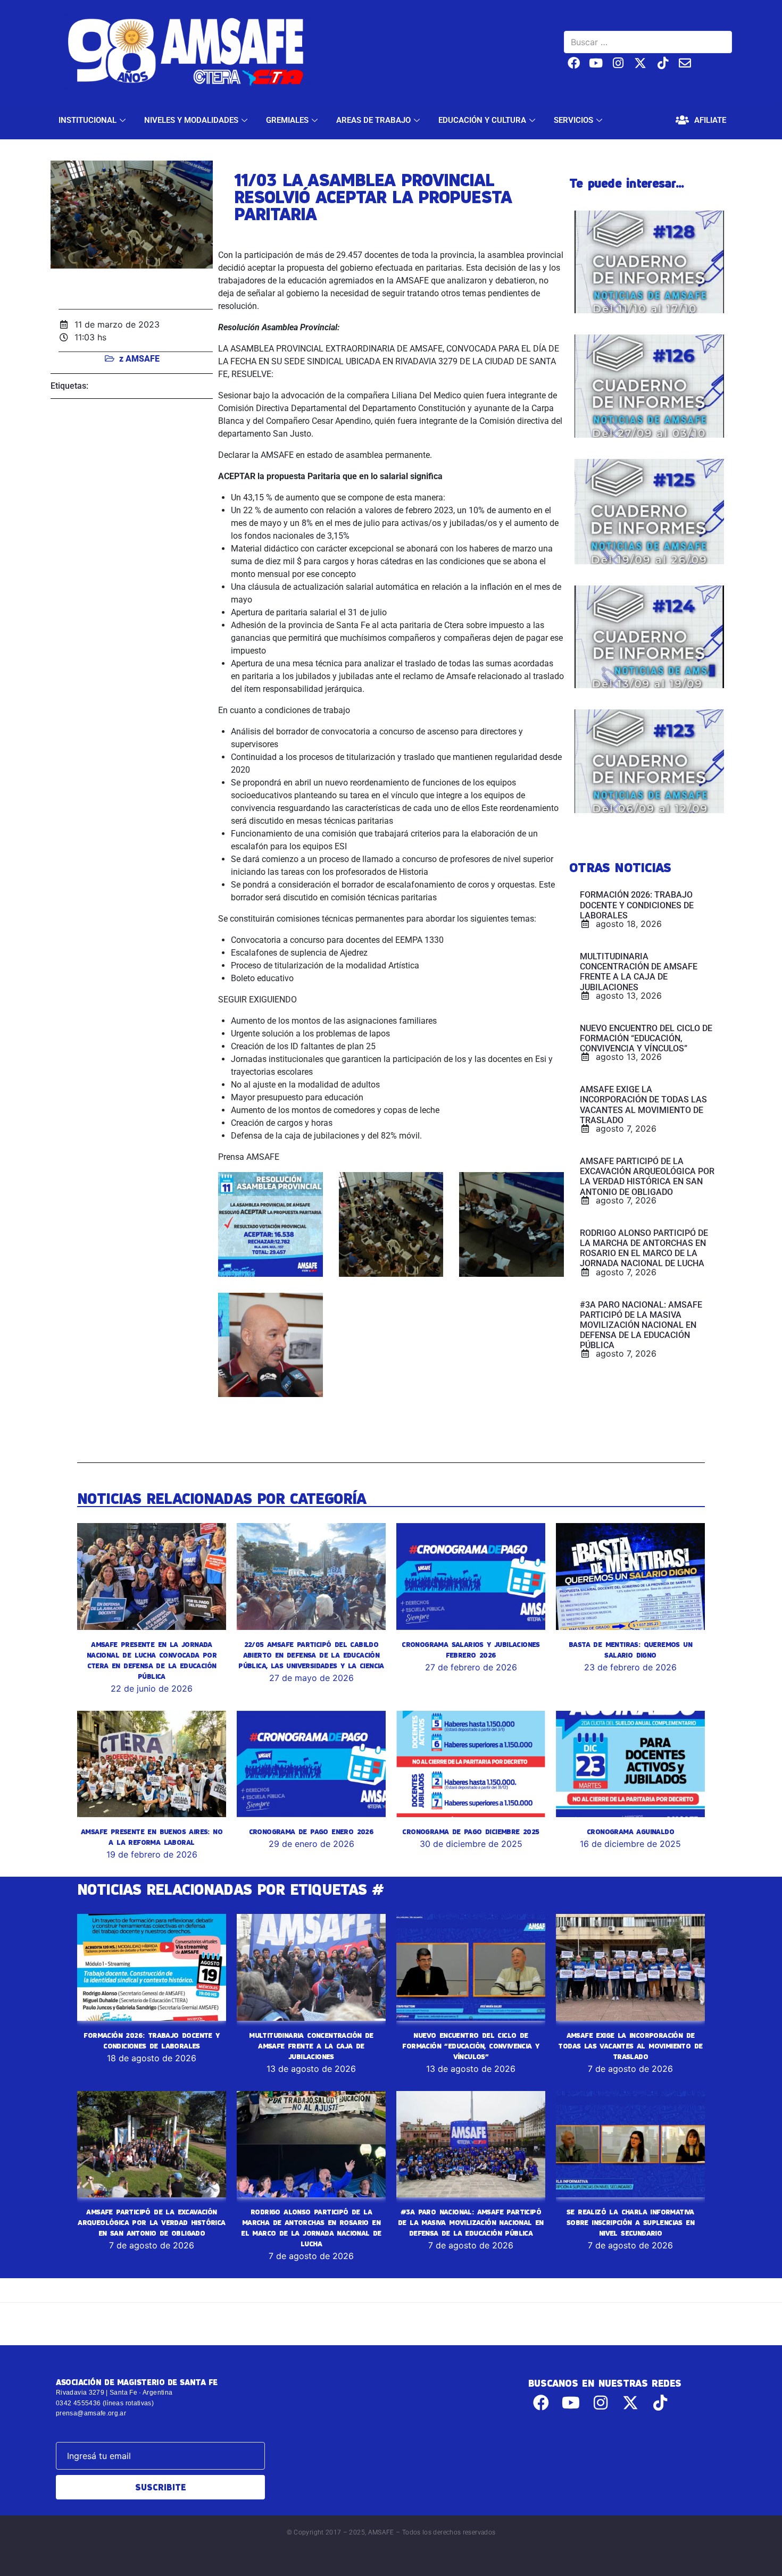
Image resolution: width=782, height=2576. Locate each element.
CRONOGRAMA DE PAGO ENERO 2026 (311, 1831)
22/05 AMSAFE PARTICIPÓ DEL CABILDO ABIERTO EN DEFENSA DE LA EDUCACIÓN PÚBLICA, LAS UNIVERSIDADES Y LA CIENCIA (311, 1655)
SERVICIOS (573, 120)
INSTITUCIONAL (88, 120)
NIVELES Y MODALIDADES (191, 120)
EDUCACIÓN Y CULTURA (482, 120)
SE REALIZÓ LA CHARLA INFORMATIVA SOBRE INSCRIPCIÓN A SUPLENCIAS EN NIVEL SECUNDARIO (630, 2222)
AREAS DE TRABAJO (373, 120)
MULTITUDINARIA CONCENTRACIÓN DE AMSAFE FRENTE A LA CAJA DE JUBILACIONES (311, 2046)
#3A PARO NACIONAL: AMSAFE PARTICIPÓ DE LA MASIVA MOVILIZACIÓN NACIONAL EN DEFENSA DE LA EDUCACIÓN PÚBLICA (471, 2222)
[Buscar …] (648, 42)
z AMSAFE (139, 359)
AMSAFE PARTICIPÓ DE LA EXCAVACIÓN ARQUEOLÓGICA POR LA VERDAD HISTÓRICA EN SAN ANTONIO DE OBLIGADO (151, 2222)
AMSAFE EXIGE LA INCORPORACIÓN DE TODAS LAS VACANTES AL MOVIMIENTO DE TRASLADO (630, 2046)
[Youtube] (596, 63)
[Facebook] (574, 63)
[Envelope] (685, 63)
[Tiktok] (663, 63)
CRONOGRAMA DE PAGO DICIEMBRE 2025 (471, 1831)
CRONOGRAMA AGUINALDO (630, 1831)
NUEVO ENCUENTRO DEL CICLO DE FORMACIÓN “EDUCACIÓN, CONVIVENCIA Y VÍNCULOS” (471, 2046)
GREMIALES (287, 120)
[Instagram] (618, 63)
